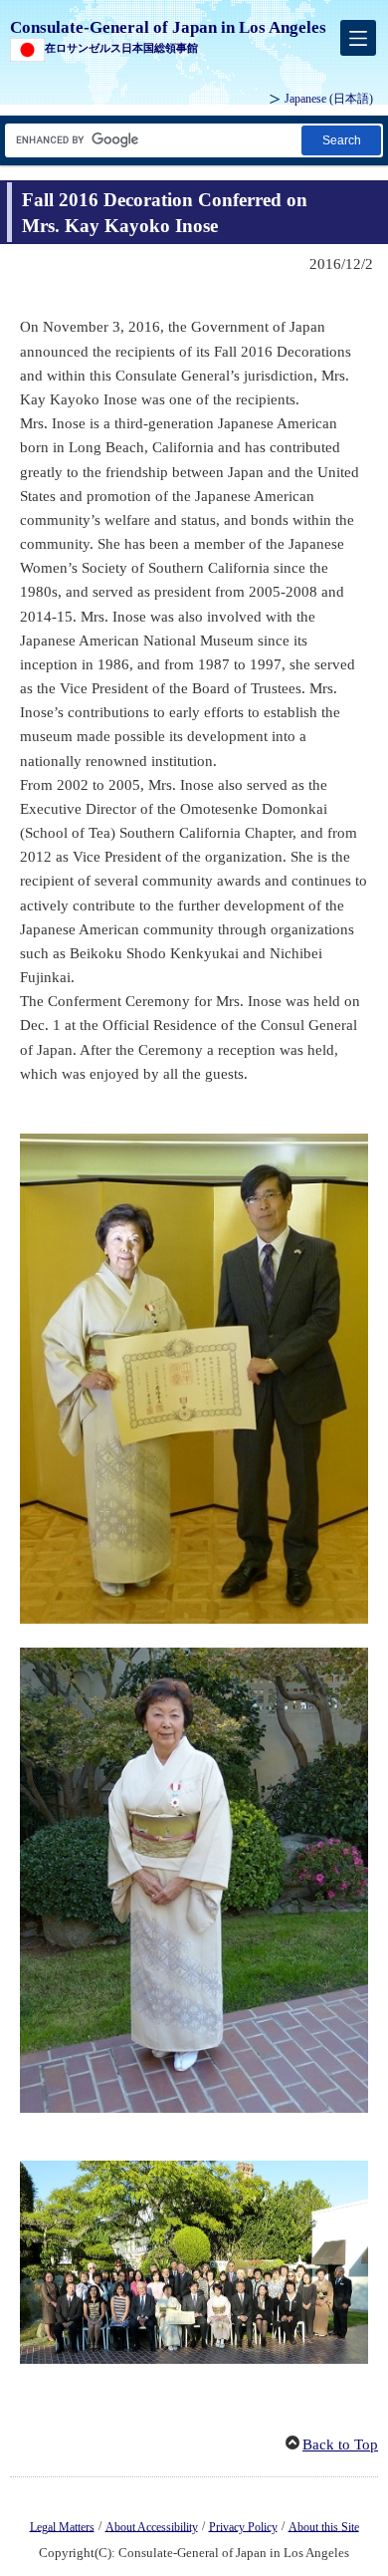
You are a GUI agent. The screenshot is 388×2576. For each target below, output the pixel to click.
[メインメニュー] (358, 38)
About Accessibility (152, 2526)
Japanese (329, 99)
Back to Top (340, 2445)
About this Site (324, 2526)
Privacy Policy (243, 2526)
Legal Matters (62, 2526)
